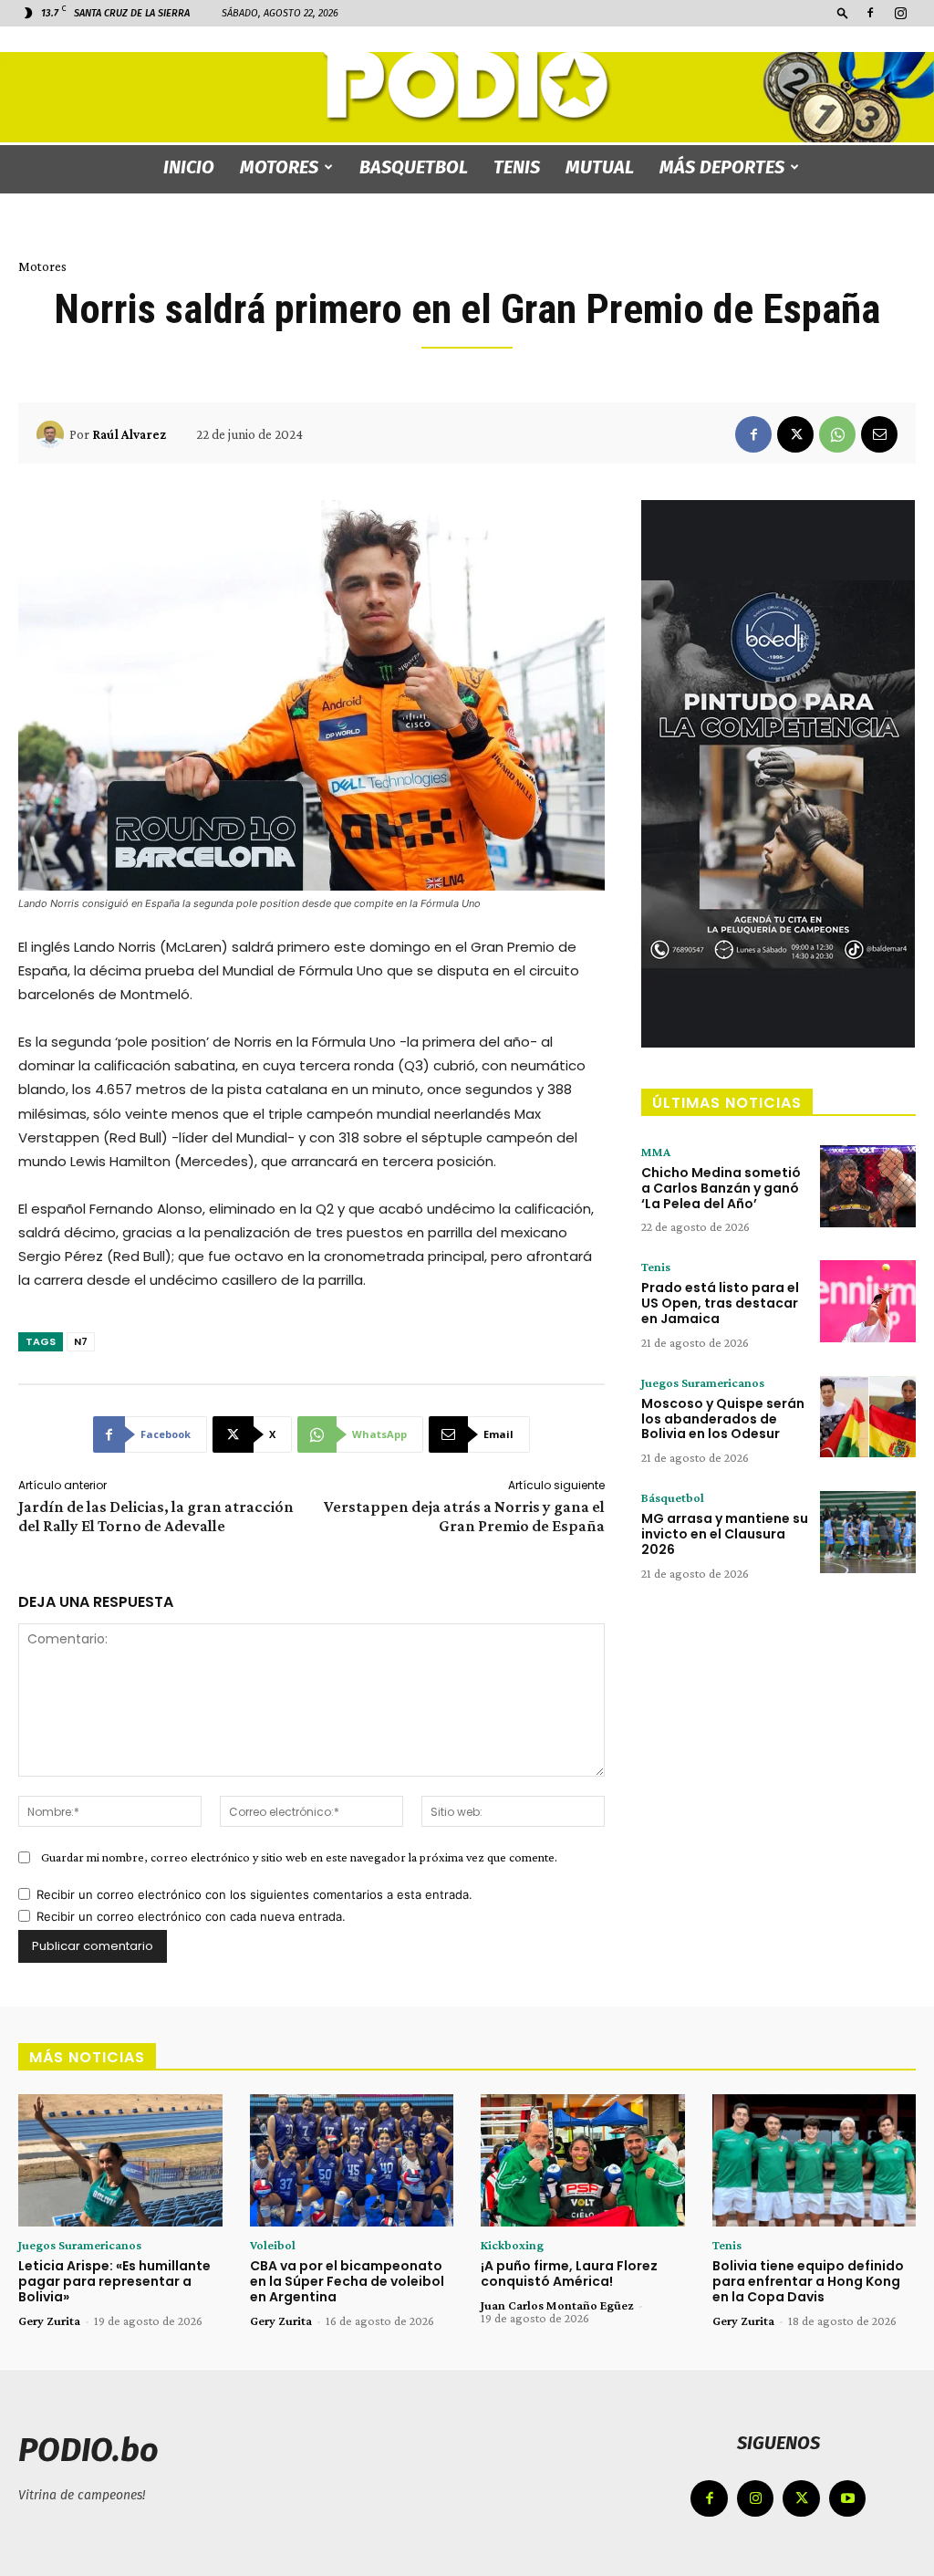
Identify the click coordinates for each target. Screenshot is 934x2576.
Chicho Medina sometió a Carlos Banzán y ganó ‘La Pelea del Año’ (721, 1188)
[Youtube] (848, 2499)
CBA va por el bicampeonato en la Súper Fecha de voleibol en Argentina (347, 2281)
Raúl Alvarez (129, 434)
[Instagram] (900, 13)
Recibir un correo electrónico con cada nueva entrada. (191, 1916)
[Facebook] (870, 13)
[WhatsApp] (837, 434)
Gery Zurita (49, 2320)
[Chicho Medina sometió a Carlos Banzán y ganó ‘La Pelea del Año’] (868, 1186)
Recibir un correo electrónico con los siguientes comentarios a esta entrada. (254, 1894)
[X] (795, 434)
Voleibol (273, 2245)
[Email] (879, 434)
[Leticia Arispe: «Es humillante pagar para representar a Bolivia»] (120, 2160)
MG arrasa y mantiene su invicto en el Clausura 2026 (725, 1534)
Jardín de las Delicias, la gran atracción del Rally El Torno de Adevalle (156, 1516)
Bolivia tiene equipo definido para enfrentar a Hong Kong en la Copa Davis (808, 2281)
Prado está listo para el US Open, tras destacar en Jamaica (720, 1303)
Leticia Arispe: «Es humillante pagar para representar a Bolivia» (114, 2281)
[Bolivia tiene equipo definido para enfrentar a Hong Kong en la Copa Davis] (815, 2160)
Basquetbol (414, 167)
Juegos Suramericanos (703, 1382)
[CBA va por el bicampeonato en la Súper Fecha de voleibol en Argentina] (352, 2160)
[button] (843, 12)
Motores (279, 167)
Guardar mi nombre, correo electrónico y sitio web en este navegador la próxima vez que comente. (299, 1857)
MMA (656, 1152)
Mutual (600, 167)
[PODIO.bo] (467, 87)
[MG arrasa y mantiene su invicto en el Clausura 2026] (868, 1532)
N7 (81, 1341)
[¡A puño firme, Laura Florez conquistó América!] (583, 2160)
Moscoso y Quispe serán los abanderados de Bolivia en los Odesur (723, 1419)
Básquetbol (673, 1497)
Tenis (517, 167)
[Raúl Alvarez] (53, 434)
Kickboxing (512, 2245)
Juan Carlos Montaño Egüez (557, 2305)
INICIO (189, 167)
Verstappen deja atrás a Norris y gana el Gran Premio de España (464, 1516)
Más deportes (722, 167)
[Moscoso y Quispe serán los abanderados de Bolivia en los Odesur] (868, 1417)
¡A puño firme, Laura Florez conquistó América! (569, 2274)
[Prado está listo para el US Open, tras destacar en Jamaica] (868, 1301)
